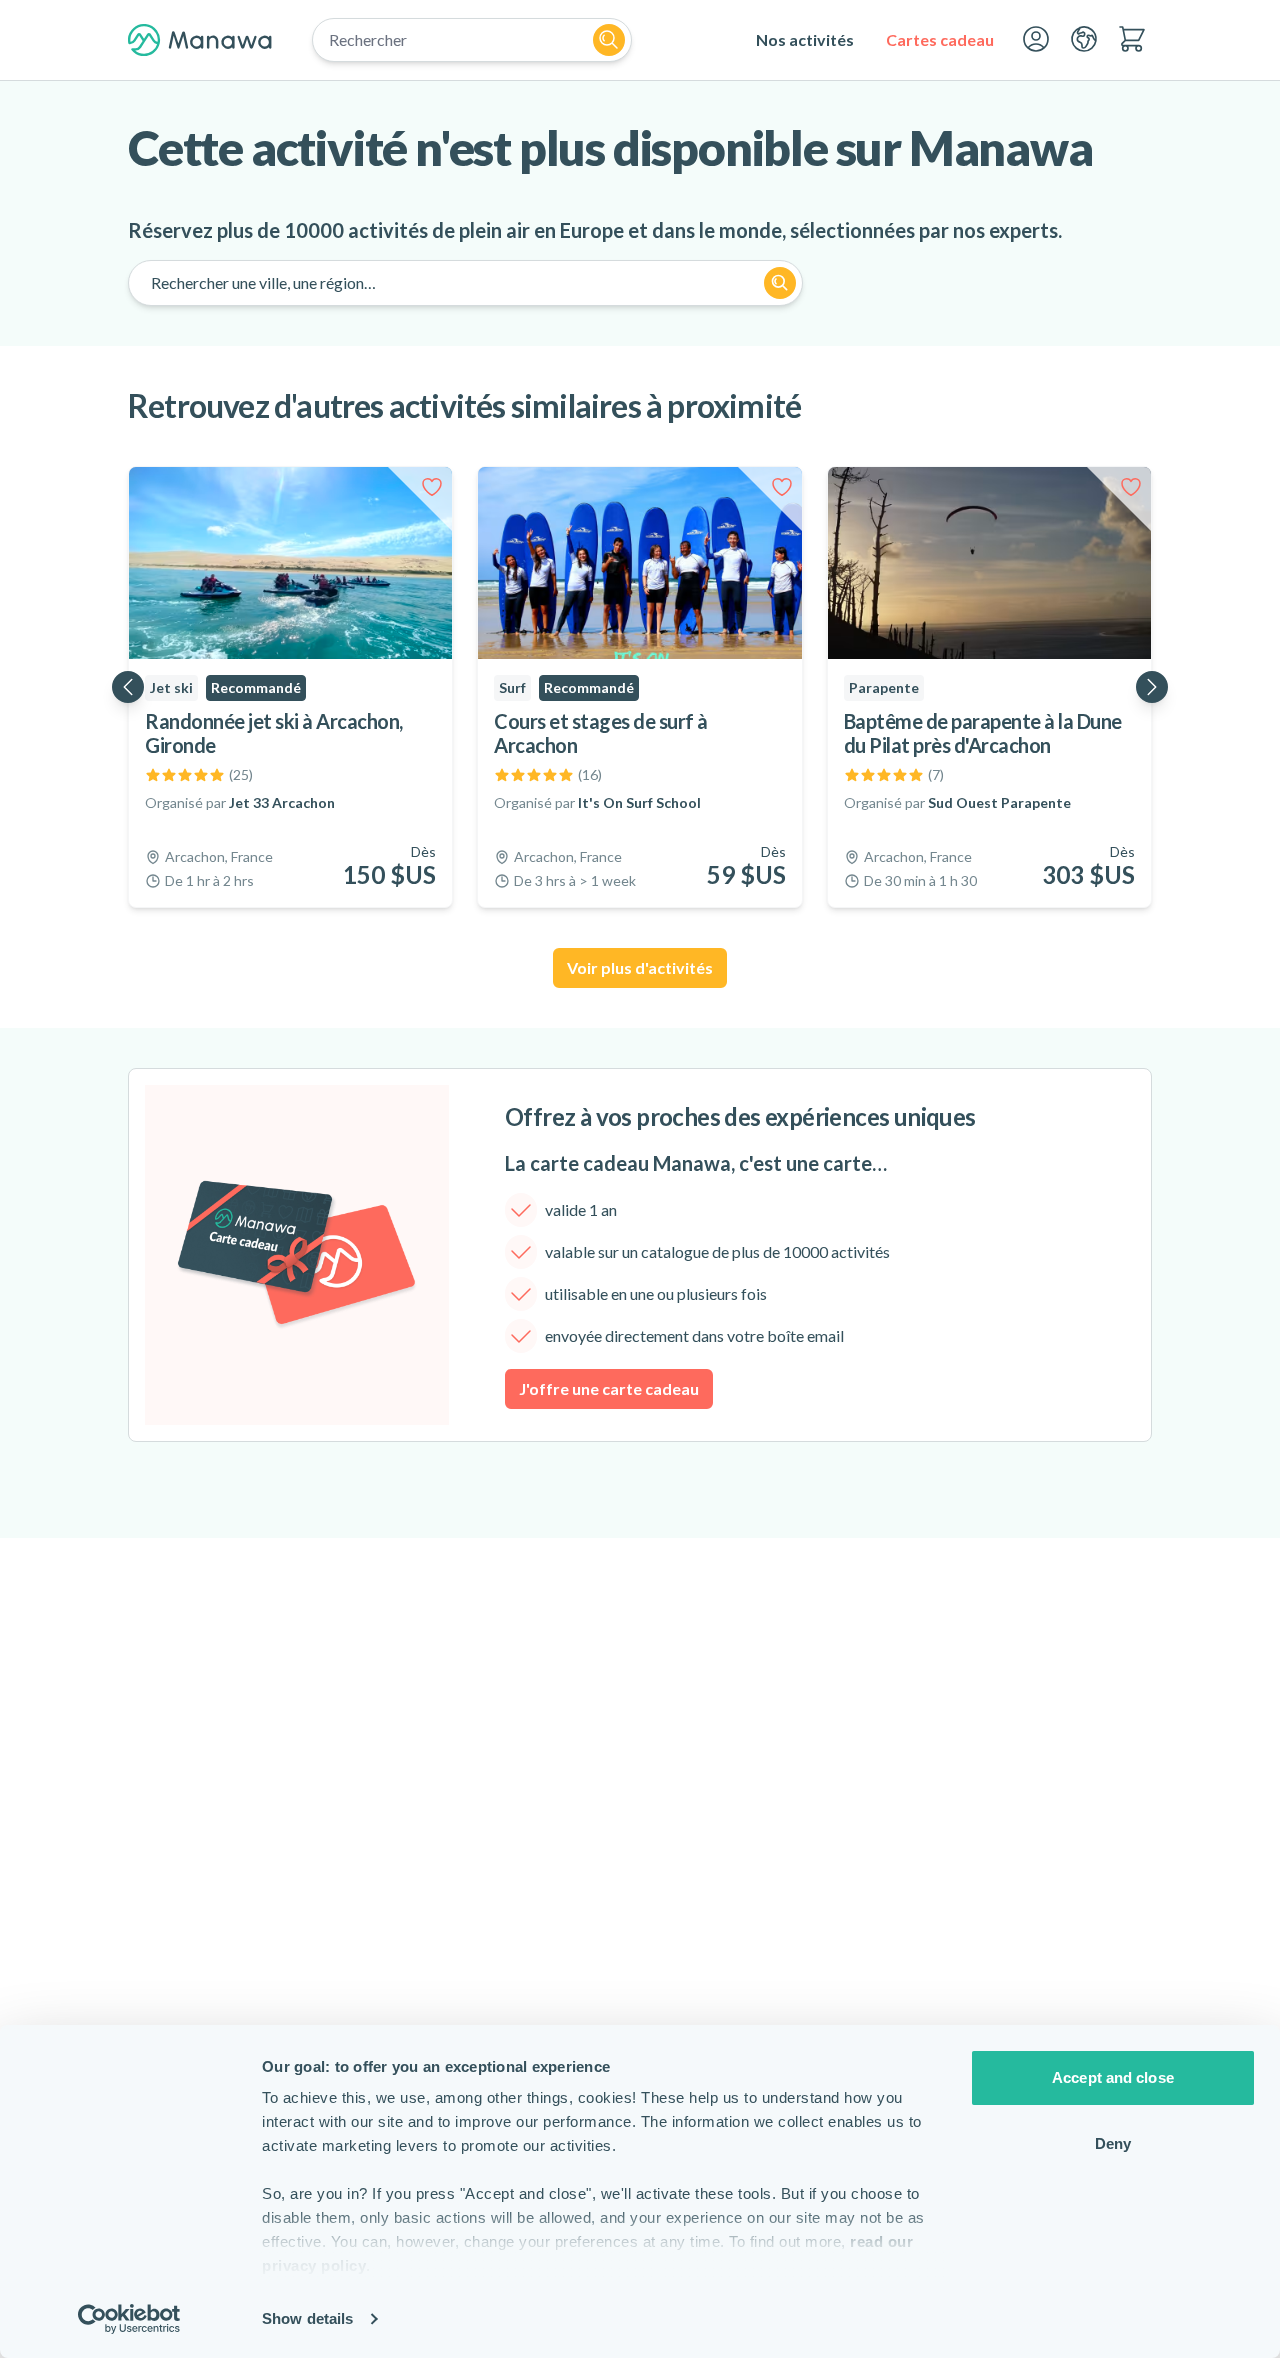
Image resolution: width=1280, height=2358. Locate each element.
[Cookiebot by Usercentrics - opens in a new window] (129, 2319)
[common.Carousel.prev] (128, 687)
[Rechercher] (609, 40)
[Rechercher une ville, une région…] (780, 283)
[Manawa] (200, 40)
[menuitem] (805, 40)
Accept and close (1113, 2077)
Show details (307, 2318)
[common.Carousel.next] (1152, 687)
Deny (1113, 2143)
